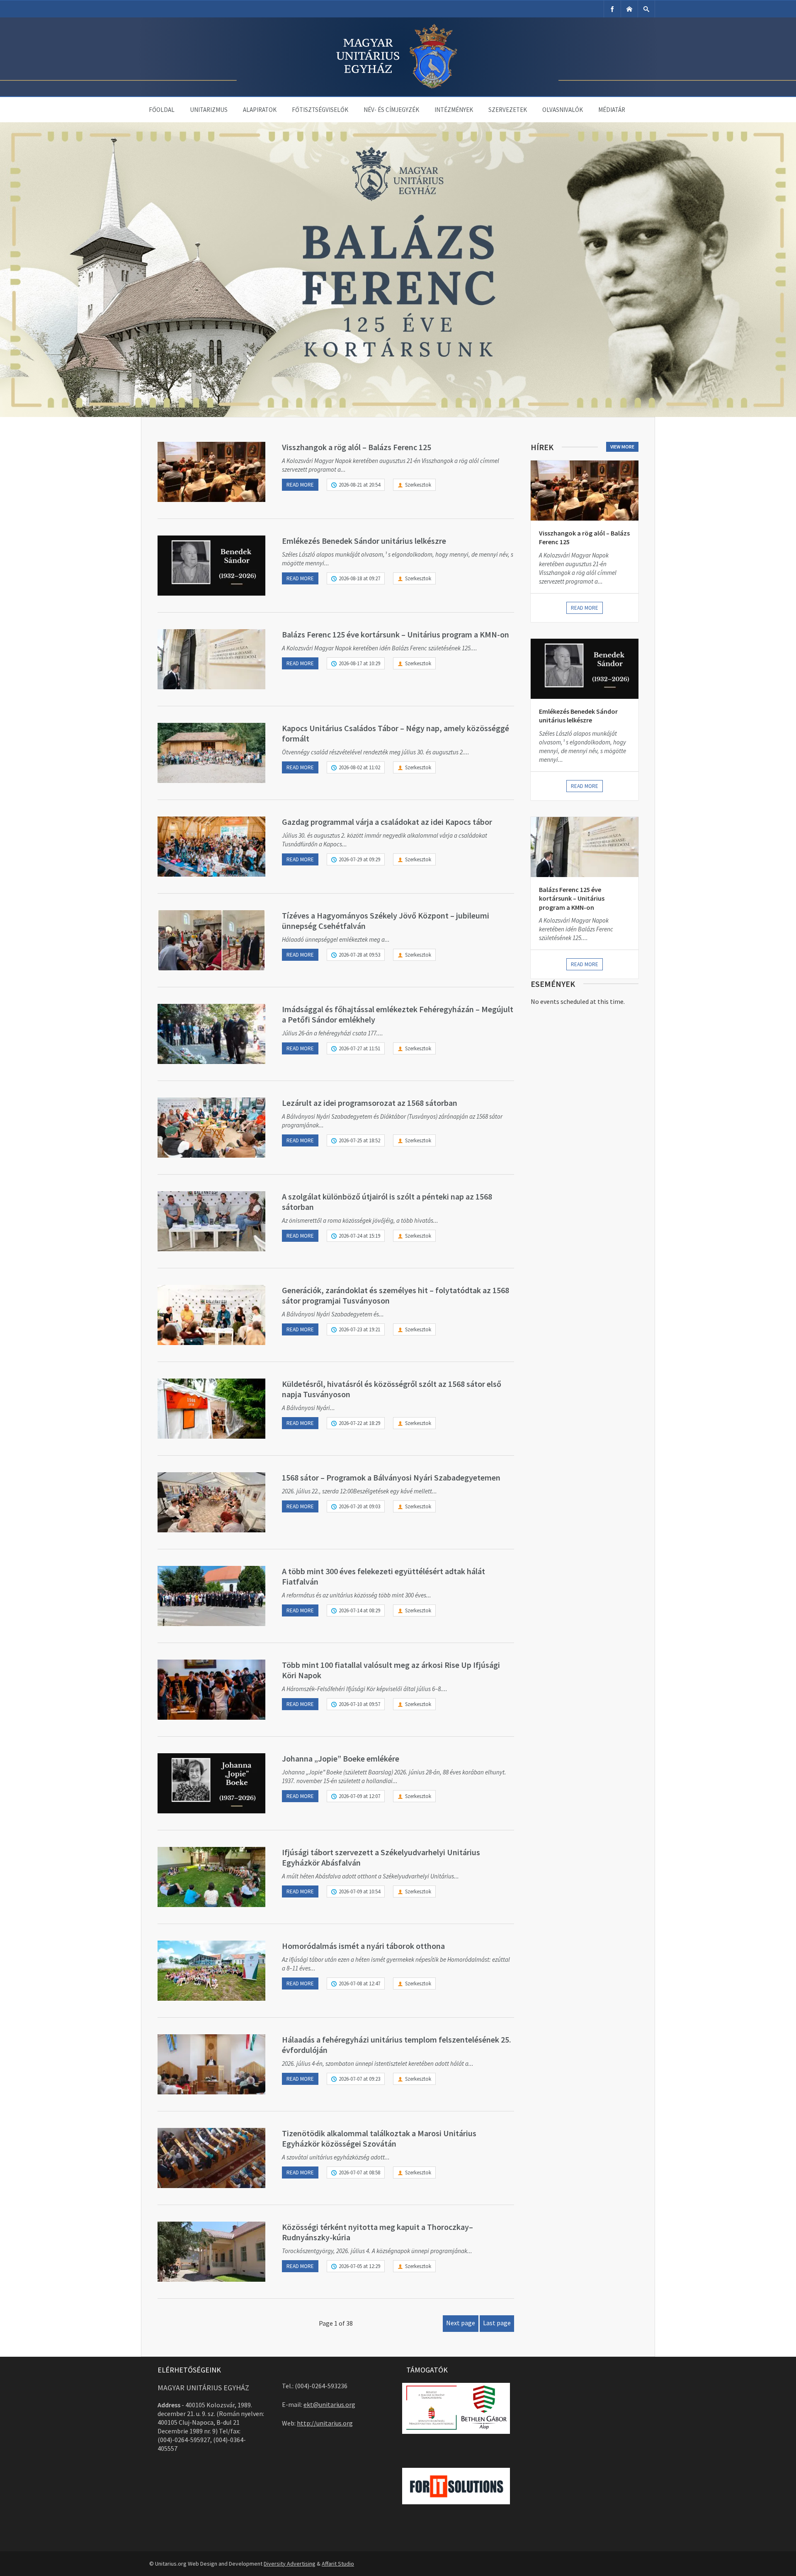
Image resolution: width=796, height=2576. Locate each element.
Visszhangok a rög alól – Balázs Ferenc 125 (357, 447)
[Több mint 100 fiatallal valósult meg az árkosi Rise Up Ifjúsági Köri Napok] (211, 1690)
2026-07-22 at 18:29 (359, 1423)
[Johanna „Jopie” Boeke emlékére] (211, 1783)
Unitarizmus (209, 110)
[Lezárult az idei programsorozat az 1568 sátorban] (211, 1128)
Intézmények (454, 110)
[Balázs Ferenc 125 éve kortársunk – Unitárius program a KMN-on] (211, 659)
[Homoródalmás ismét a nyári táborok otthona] (211, 1971)
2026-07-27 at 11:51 (359, 1048)
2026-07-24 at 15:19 (359, 1236)
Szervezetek (508, 110)
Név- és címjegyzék (391, 110)
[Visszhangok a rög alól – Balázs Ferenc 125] (211, 472)
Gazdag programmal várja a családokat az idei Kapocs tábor (387, 822)
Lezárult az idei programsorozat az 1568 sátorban (370, 1103)
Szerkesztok (418, 485)
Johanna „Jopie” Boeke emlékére (341, 1758)
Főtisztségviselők (320, 110)
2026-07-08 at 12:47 (359, 1983)
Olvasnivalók (563, 110)
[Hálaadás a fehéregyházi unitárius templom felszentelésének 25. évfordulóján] (211, 2064)
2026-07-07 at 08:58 (359, 2173)
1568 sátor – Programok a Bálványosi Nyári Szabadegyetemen (391, 1477)
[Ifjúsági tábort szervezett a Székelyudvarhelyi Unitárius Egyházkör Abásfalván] (211, 1877)
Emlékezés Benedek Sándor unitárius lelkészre (364, 541)
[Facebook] (612, 9)
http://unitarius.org (325, 2423)
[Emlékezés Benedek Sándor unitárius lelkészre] (211, 566)
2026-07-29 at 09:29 (359, 859)
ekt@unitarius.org (329, 2404)
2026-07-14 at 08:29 (359, 1610)
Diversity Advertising (290, 2564)
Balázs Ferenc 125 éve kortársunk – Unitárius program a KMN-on (396, 634)
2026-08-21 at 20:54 (359, 485)
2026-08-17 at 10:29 (359, 663)
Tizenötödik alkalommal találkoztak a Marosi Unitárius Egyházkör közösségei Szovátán (379, 2138)
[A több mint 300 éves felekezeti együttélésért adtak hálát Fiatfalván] (211, 1596)
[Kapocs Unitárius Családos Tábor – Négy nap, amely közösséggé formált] (211, 753)
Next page (461, 2323)
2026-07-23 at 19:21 (359, 1329)
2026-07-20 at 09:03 (359, 1506)
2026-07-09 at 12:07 (359, 1796)
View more (622, 447)
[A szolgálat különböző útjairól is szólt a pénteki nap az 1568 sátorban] (211, 1221)
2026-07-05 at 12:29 (359, 2266)
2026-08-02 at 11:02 (359, 767)
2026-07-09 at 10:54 (359, 1891)
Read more (300, 485)
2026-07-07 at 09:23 (359, 2079)
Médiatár (612, 110)
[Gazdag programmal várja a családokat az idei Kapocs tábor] (211, 847)
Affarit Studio (338, 2564)
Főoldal (162, 110)
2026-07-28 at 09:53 (359, 955)
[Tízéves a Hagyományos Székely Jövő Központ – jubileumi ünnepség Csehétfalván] (211, 940)
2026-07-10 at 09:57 (359, 1704)
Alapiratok (260, 110)
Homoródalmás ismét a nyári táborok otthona (363, 1946)
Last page (497, 2323)
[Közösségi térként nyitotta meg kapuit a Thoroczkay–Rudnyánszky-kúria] (211, 2252)
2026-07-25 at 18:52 (359, 1140)
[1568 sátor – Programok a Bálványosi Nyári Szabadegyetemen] (211, 1502)
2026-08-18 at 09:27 (359, 578)
